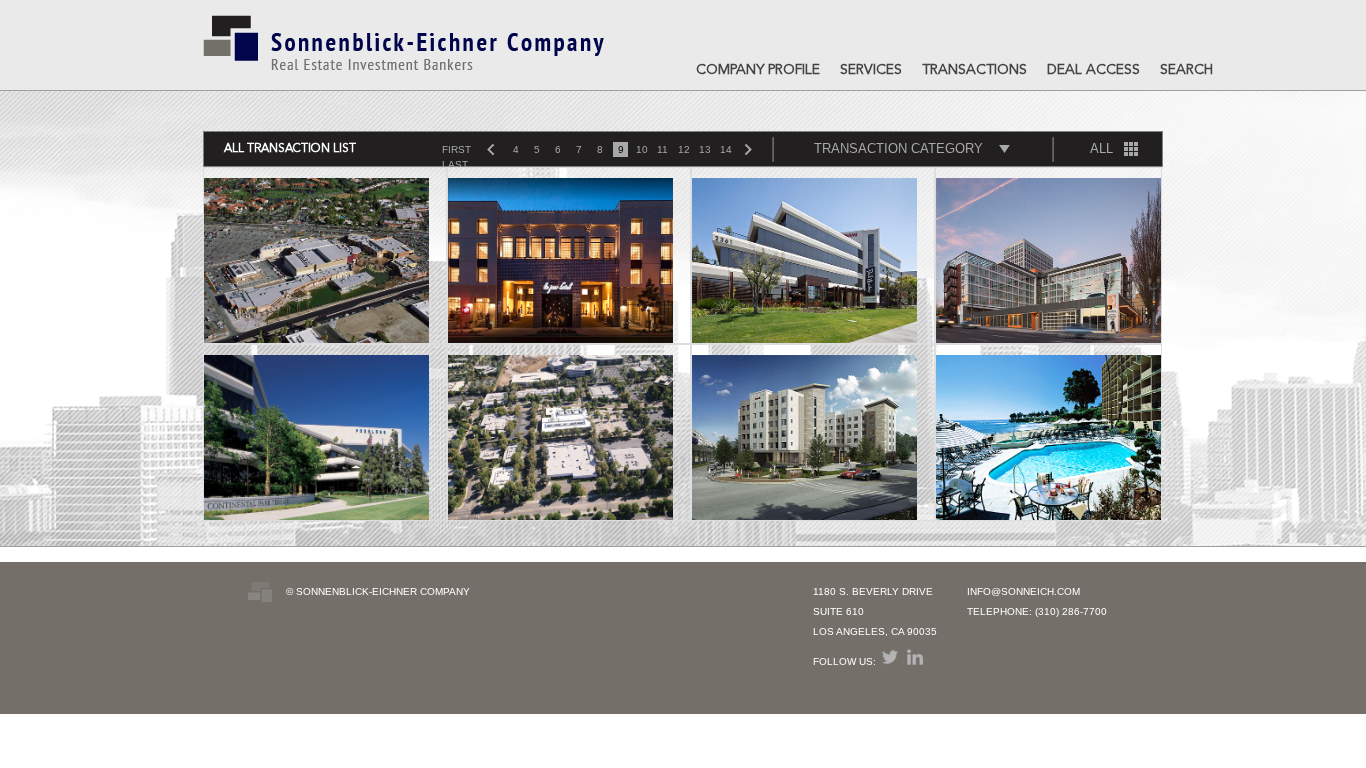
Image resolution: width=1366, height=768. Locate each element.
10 (642, 149)
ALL (1101, 148)
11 (662, 149)
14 (726, 149)
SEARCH (1186, 70)
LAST (455, 164)
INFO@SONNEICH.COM (1023, 591)
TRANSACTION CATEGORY (898, 148)
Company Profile (758, 70)
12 (684, 149)
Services (871, 70)
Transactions (974, 70)
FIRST (456, 149)
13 (705, 149)
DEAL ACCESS (1093, 70)
